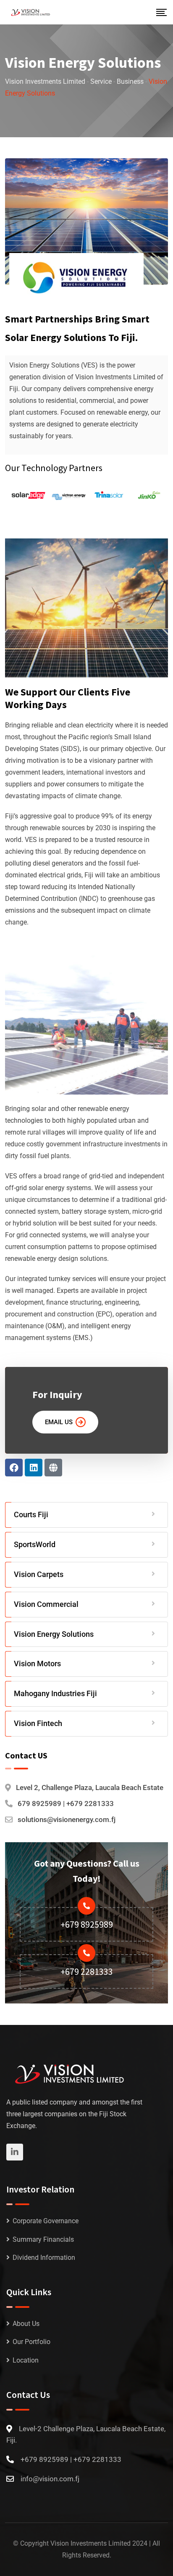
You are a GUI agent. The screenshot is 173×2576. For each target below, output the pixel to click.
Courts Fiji (31, 1514)
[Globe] (53, 1468)
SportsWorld (35, 1544)
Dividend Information (44, 2258)
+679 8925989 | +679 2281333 (71, 2459)
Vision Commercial (46, 1604)
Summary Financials (43, 2239)
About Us (26, 2324)
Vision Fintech (38, 1723)
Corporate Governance (46, 2221)
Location (26, 2360)
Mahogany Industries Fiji (55, 1693)
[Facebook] (14, 1468)
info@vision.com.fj (50, 2479)
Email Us (59, 1422)
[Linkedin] (34, 1468)
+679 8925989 (87, 1924)
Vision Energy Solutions (54, 1634)
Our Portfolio (31, 2342)
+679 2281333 (87, 1971)
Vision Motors (37, 1664)
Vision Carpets (39, 1574)
